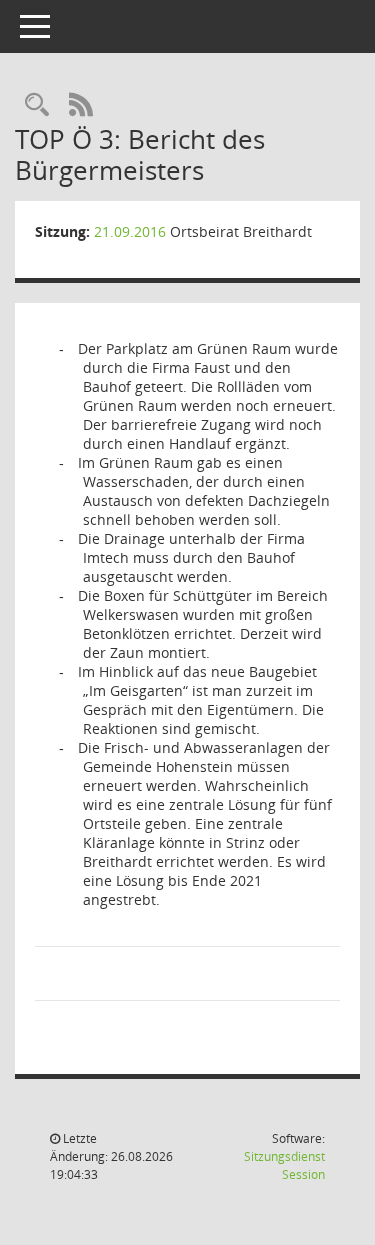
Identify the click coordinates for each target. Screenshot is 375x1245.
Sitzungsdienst (284, 1165)
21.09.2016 (130, 231)
